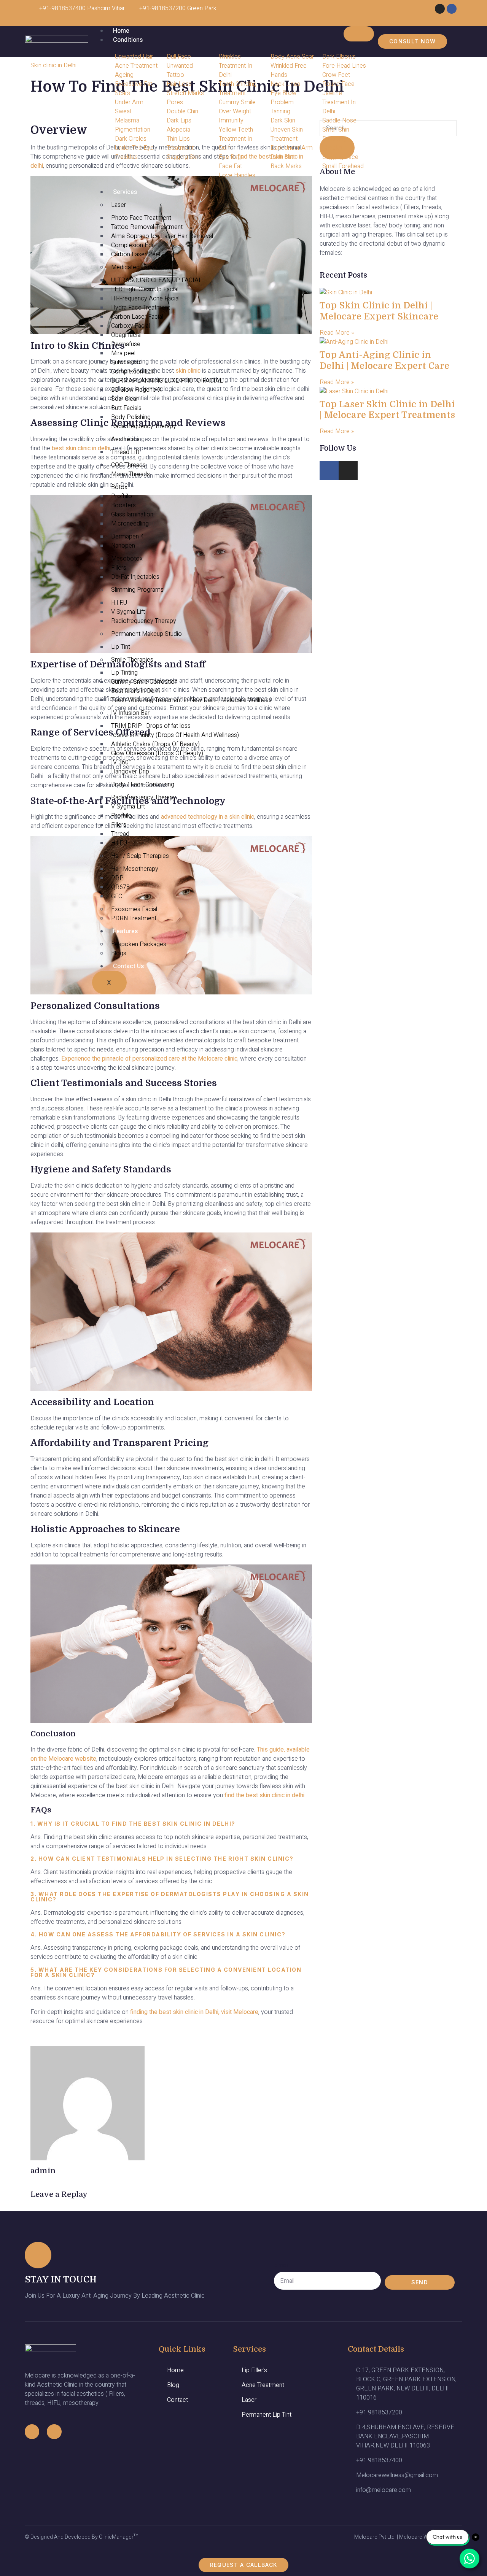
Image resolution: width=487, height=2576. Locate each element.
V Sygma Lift (128, 612)
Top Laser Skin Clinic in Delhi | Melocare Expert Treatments (387, 410)
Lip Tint (121, 647)
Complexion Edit (133, 245)
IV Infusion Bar (130, 713)
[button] (33, 108)
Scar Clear (125, 399)
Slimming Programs (137, 590)
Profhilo (122, 496)
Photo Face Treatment (141, 218)
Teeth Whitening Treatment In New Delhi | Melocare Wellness (191, 700)
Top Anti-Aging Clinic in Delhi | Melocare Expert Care (384, 360)
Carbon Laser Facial (137, 317)
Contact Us (128, 966)
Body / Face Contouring (143, 785)
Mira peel (123, 353)
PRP (117, 878)
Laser (119, 205)
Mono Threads (131, 474)
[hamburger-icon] (359, 34)
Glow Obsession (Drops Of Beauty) (157, 753)
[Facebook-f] (32, 2431)
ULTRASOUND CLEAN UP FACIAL (157, 280)
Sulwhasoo (126, 362)
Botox (119, 487)
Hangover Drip (130, 772)
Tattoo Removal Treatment (147, 227)
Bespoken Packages (139, 944)
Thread (120, 834)
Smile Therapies (132, 660)
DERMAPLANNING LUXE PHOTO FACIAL (167, 381)
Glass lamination (132, 515)
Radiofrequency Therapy (144, 426)
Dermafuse (126, 344)
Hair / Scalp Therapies (140, 856)
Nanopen (123, 546)
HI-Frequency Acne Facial (145, 299)
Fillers (119, 568)
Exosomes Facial (134, 909)
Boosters (123, 505)
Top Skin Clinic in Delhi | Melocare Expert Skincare (379, 311)
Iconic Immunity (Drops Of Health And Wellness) (175, 735)
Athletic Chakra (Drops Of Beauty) (155, 744)
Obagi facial (126, 335)
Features (125, 931)
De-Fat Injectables (135, 577)
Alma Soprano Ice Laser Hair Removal (162, 236)
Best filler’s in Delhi (135, 691)
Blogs (119, 953)
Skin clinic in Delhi (53, 65)
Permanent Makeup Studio (146, 634)
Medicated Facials (135, 267)
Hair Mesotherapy (135, 869)
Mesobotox (127, 559)
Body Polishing (131, 417)
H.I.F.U (119, 603)
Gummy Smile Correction (144, 682)
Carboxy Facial (131, 326)
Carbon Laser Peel (136, 254)
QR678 (120, 887)
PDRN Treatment (134, 918)
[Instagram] (440, 9)
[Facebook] (452, 9)
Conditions (128, 40)
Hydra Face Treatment (141, 308)
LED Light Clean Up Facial (145, 289)
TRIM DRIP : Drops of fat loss (151, 726)
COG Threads (128, 465)
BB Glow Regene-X (136, 390)
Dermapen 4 (127, 537)
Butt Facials (126, 408)
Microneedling (130, 524)
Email (282, 2265)
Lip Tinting (124, 673)
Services (125, 192)
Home (121, 31)
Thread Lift (125, 452)
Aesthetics (125, 439)
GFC (117, 896)
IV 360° (121, 762)
